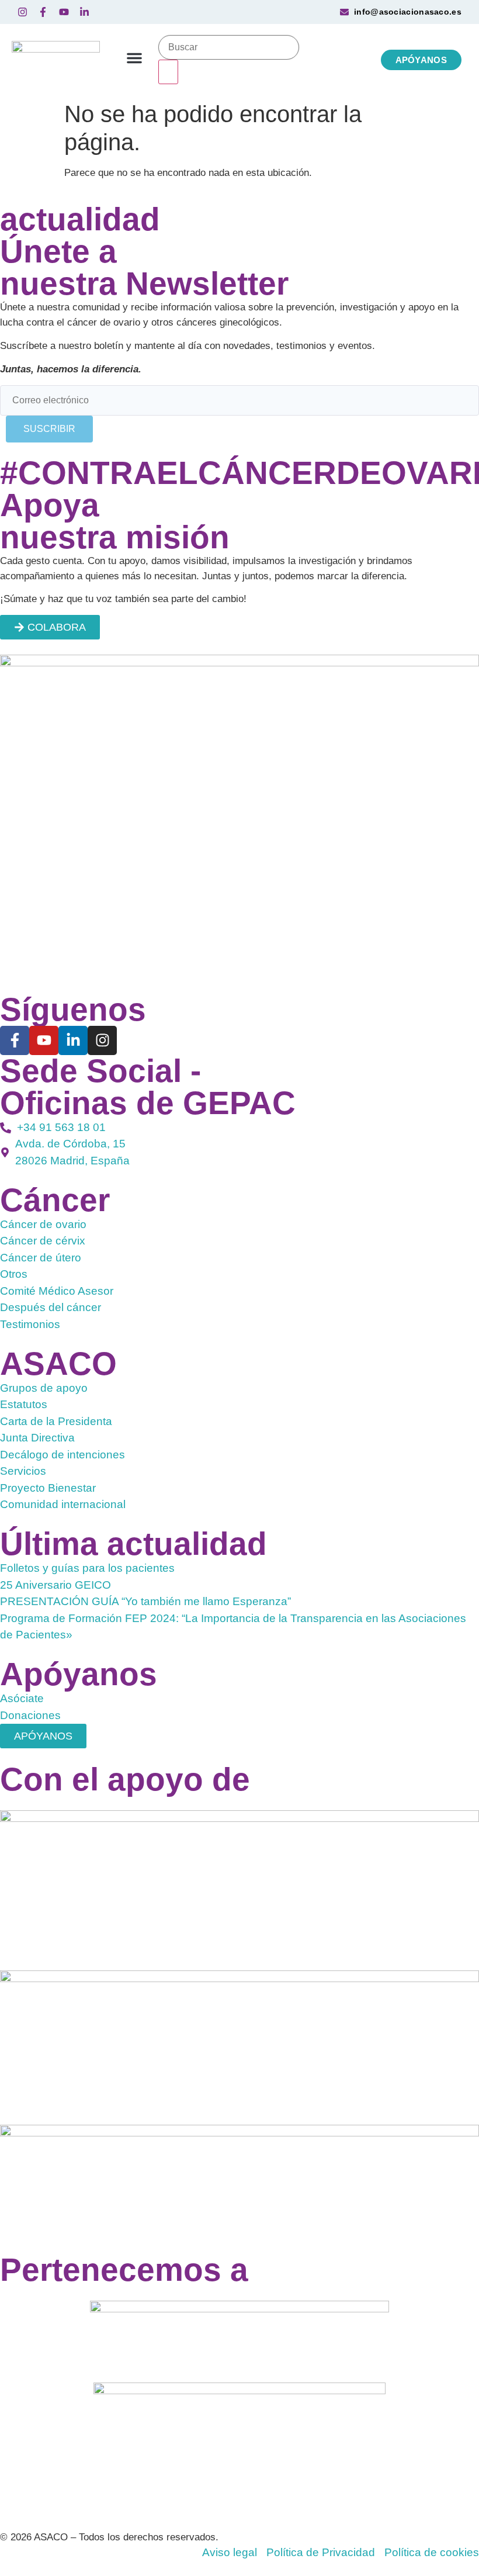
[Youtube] (44, 1040)
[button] (134, 58)
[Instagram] (102, 1040)
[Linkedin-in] (73, 1040)
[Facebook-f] (15, 1040)
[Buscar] (229, 47)
